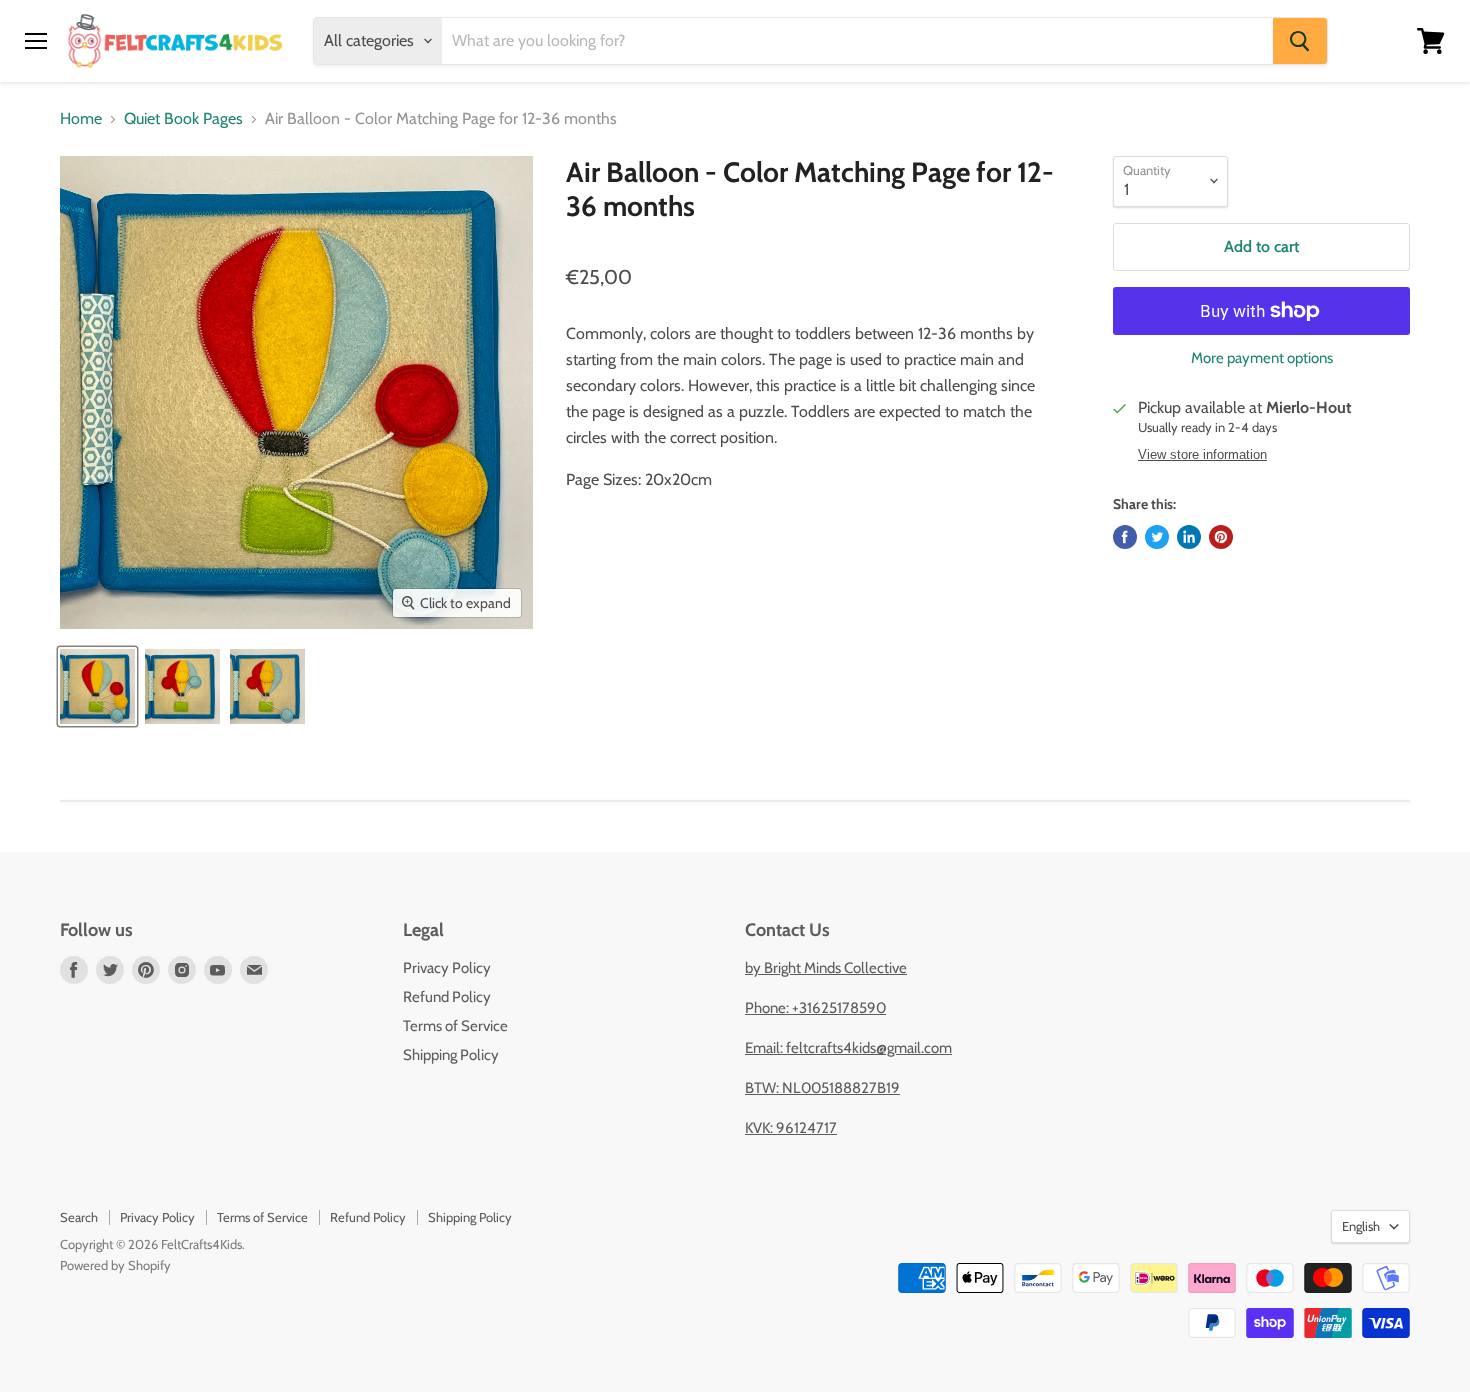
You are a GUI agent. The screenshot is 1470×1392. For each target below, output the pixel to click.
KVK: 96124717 (791, 1128)
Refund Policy (447, 997)
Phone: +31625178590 (815, 1008)
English (1361, 1226)
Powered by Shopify (115, 1265)
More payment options (1262, 358)
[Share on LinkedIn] (1189, 537)
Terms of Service (455, 1026)
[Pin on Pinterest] (1221, 537)
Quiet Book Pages (183, 119)
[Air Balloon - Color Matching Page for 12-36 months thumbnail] (97, 686)
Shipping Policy (451, 1055)
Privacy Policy (447, 968)
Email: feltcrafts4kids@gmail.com (848, 1048)
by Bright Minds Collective (826, 968)
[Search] (1300, 41)
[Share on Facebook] (1125, 537)
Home (81, 119)
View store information (1202, 455)
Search (79, 1217)
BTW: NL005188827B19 (822, 1088)
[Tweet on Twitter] (1157, 537)
